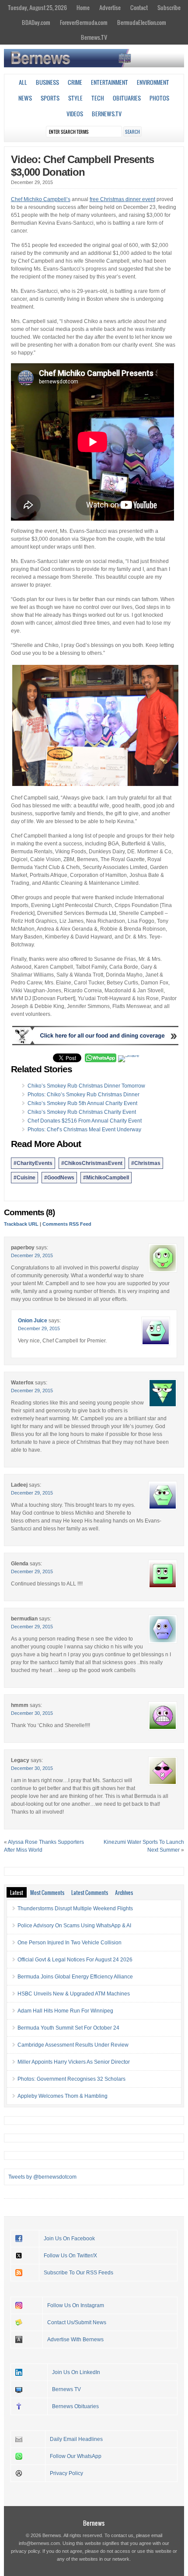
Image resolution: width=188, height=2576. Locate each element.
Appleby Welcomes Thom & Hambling (63, 2096)
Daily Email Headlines (76, 2439)
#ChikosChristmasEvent (92, 1163)
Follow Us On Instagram (76, 2305)
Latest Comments (90, 1892)
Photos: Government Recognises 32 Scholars (71, 2079)
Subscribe (169, 7)
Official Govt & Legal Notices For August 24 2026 (75, 1960)
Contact (139, 7)
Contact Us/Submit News (77, 2322)
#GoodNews (59, 1178)
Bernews (94, 2523)
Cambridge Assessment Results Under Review (73, 2045)
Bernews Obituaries (75, 2406)
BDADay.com (36, 22)
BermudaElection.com (142, 22)
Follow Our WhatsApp (76, 2456)
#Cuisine (24, 1178)
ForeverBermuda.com (84, 22)
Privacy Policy (66, 2473)
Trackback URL (21, 1224)
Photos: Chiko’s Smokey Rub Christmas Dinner (84, 1095)
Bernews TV (66, 2389)
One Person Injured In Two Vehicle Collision (70, 1943)
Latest (17, 1892)
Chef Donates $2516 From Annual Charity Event (85, 1121)
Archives (124, 1892)
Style (75, 98)
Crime (75, 82)
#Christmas (146, 1163)
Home (83, 7)
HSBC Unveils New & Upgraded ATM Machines (74, 1994)
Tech (98, 98)
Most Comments (47, 1892)
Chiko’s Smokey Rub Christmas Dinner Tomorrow (86, 1086)
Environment (153, 82)
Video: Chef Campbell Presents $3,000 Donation (82, 166)
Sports (50, 98)
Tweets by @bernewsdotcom (42, 2177)
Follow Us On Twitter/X (70, 2256)
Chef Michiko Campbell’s (41, 199)
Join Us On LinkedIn (76, 2372)
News (25, 98)
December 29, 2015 (32, 1255)
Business (47, 82)
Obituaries (127, 98)
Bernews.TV (94, 37)
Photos (159, 98)
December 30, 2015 (32, 1713)
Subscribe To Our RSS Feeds (78, 2273)
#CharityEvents (33, 1163)
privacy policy (25, 2551)
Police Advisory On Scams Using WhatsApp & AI (74, 1926)
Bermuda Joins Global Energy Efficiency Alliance (75, 1977)
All (23, 82)
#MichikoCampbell (106, 1178)
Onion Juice (33, 1321)
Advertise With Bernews (75, 2340)
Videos (75, 114)
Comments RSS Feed (67, 1224)
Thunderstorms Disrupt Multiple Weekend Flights (75, 1909)
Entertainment (110, 82)
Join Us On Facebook (69, 2239)
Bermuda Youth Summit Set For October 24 (68, 2028)
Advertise (110, 7)
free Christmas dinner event (122, 199)
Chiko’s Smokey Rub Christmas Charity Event (82, 1112)
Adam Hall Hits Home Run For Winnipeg (65, 2011)
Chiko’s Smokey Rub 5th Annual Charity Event (82, 1103)
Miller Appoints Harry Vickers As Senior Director (74, 2062)
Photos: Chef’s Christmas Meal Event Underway (84, 1130)
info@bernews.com (39, 2543)
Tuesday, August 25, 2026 (37, 7)
